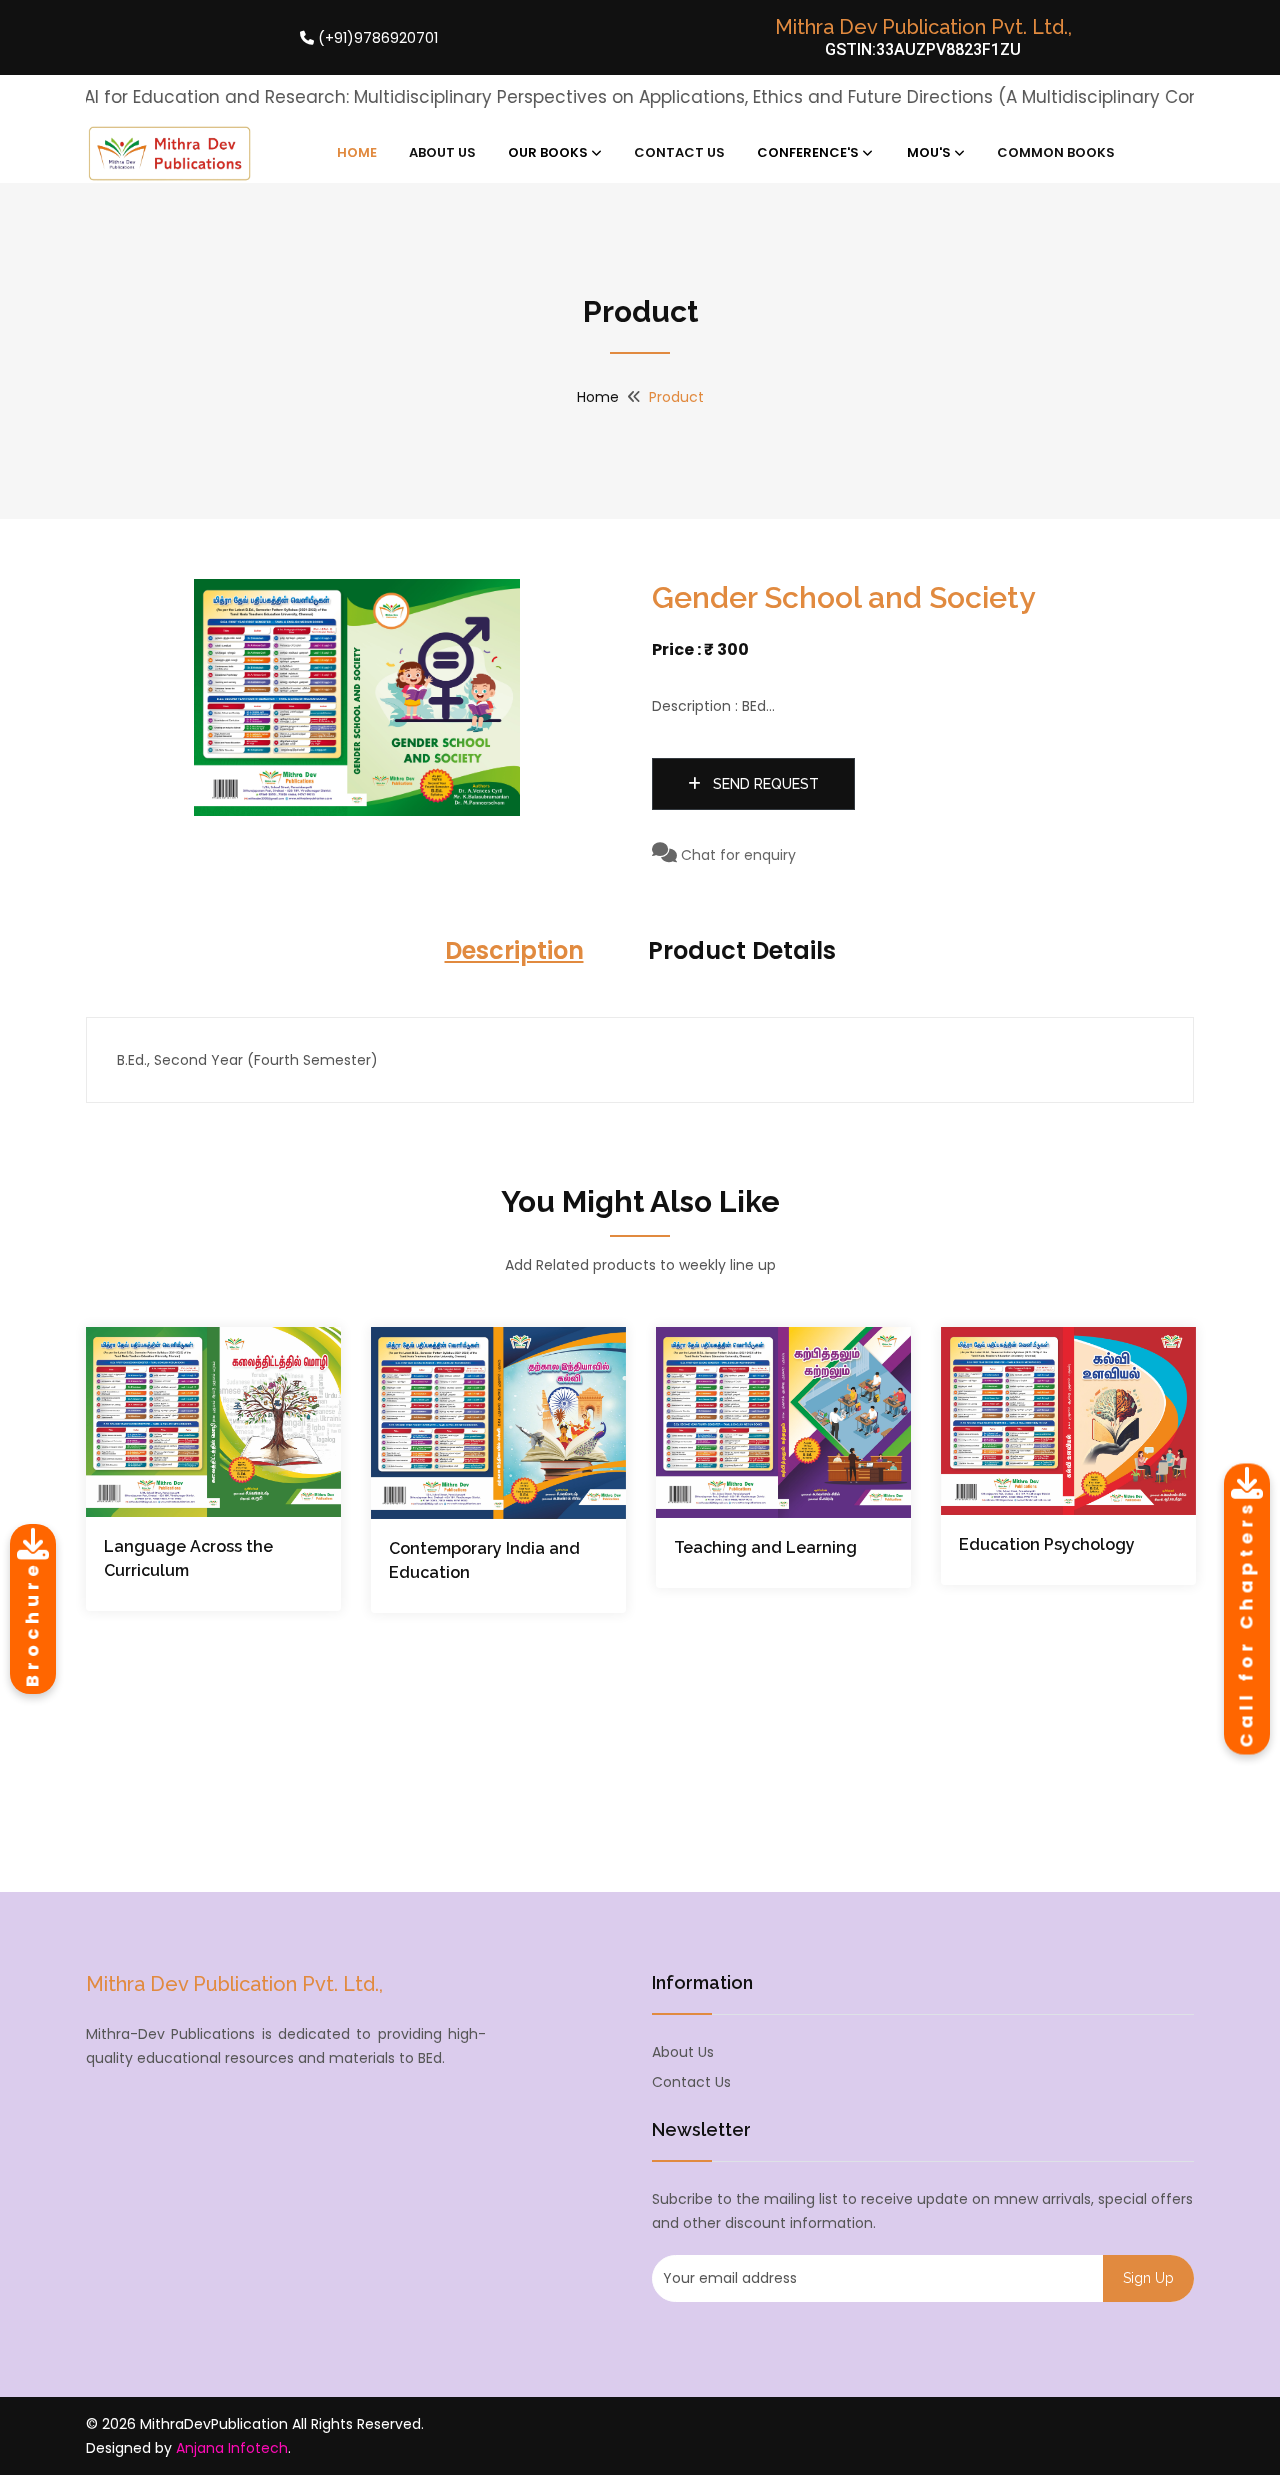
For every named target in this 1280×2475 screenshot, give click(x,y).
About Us (442, 152)
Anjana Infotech (232, 2448)
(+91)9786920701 (376, 38)
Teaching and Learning (765, 1547)
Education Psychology (1047, 1544)
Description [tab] (514, 950)
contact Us (679, 152)
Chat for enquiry (736, 855)
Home (357, 152)
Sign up (1148, 2278)
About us (683, 2052)
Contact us (691, 2082)
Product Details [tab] (742, 950)
